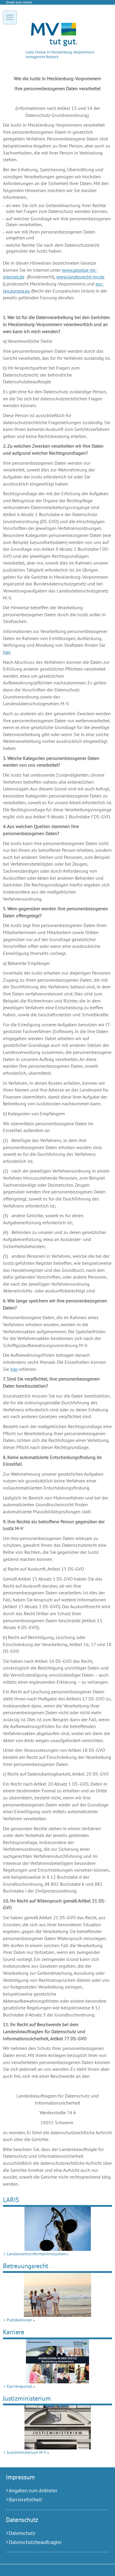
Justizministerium (27, 2398)
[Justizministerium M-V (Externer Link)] (57, 2427)
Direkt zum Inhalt (19, 2)
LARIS (11, 2200)
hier (7, 652)
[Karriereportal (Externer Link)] (57, 2361)
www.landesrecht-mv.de (80, 277)
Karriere (14, 2332)
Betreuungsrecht (26, 2266)
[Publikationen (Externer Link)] (57, 2295)
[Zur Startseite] (54, 45)
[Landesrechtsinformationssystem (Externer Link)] (57, 2229)
